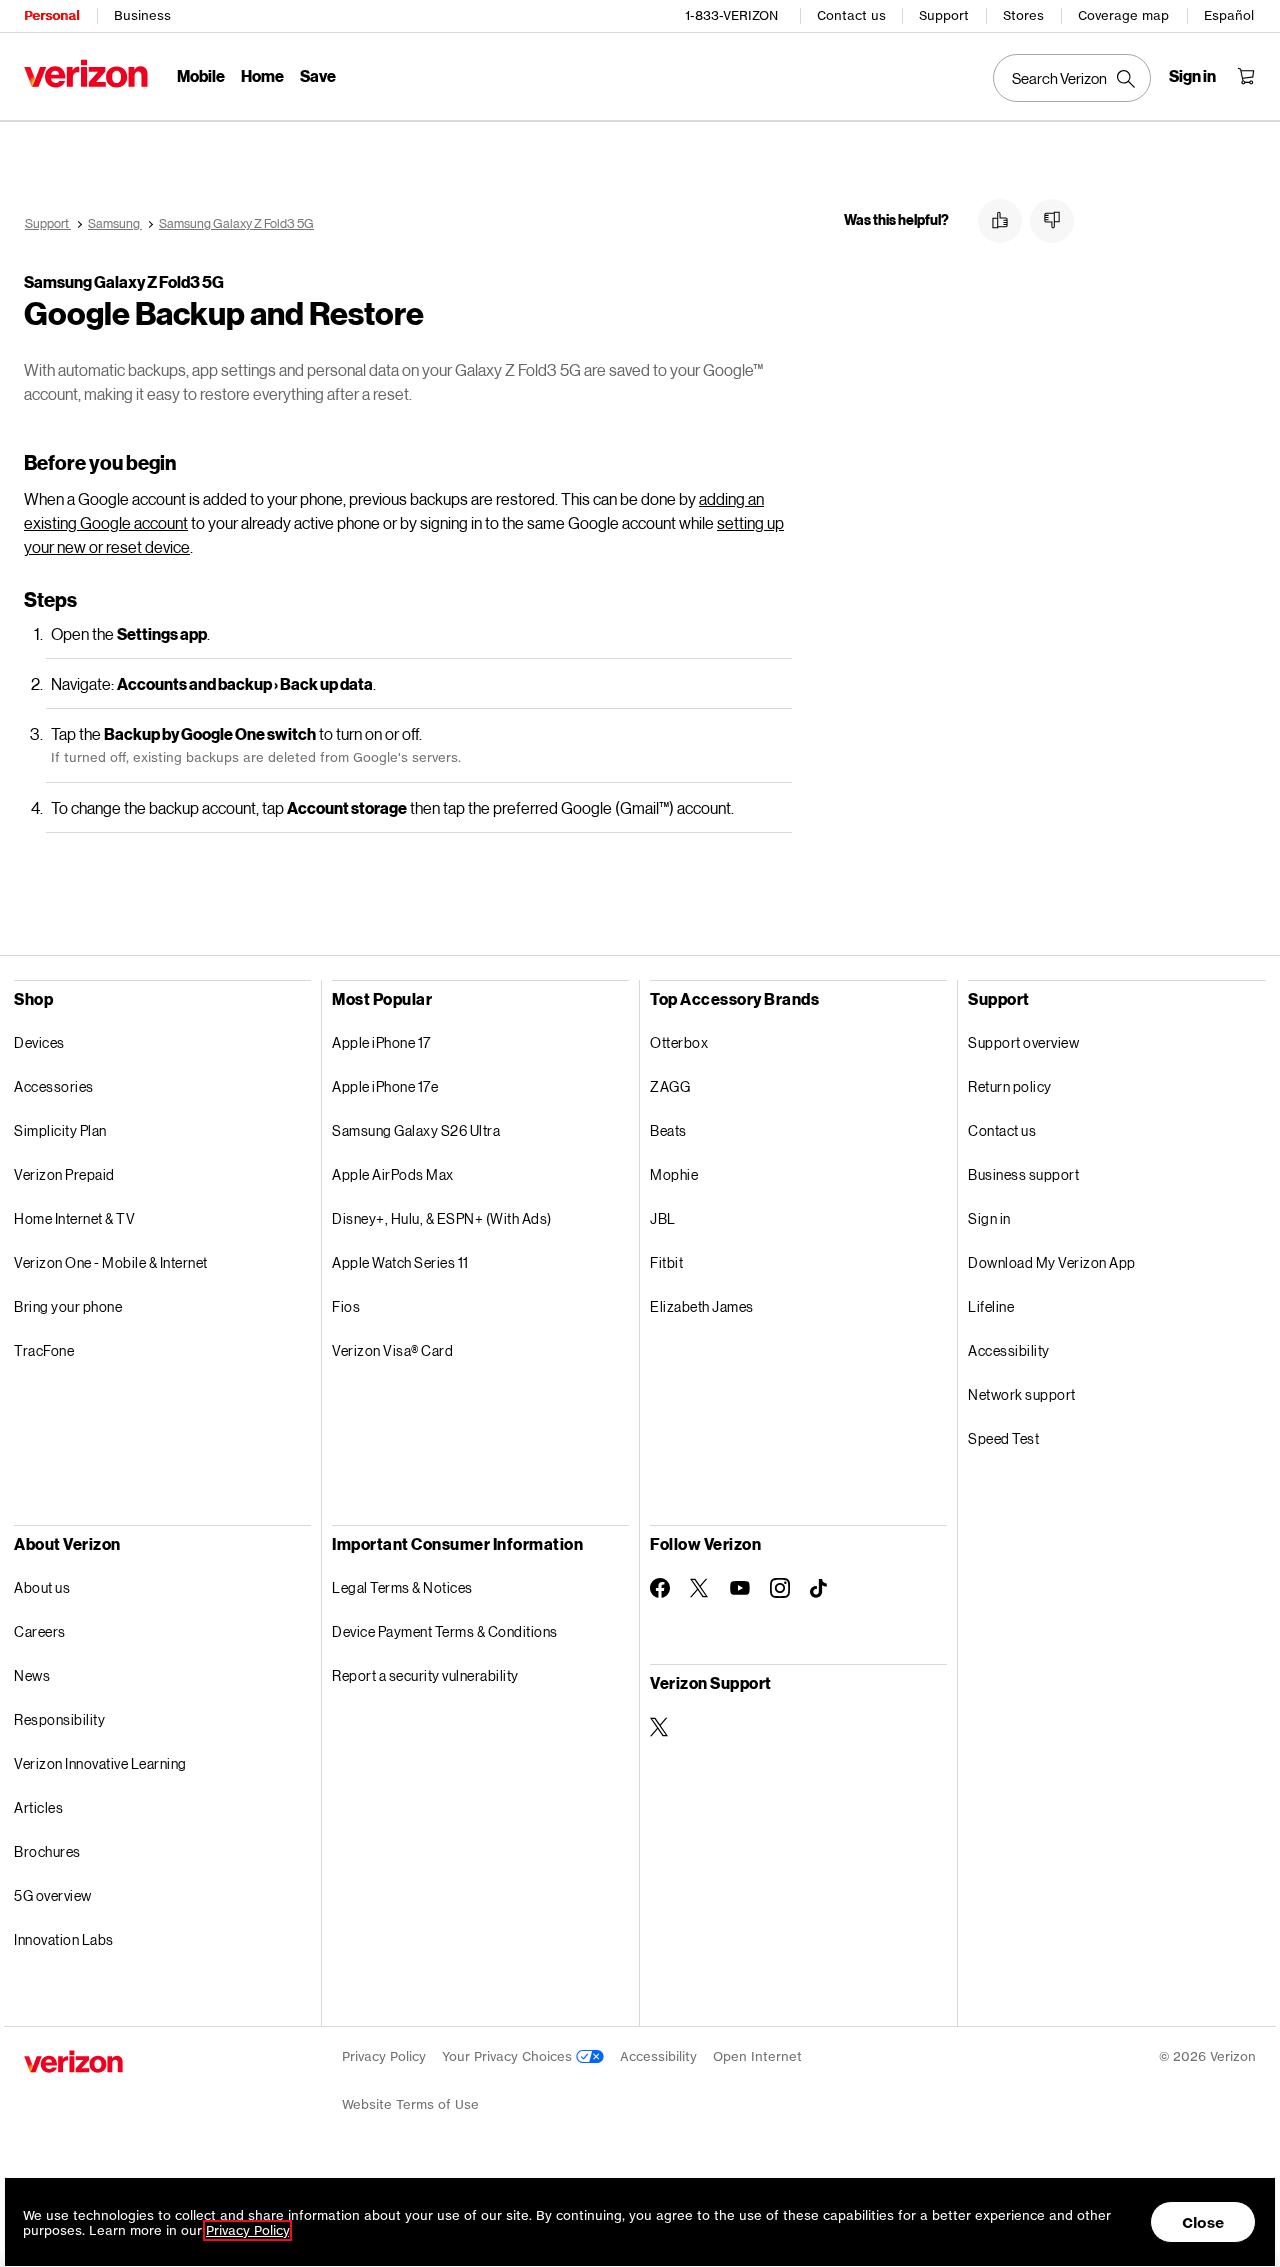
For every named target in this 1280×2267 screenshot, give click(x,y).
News (32, 1675)
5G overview (53, 1895)
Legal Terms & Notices (402, 1587)
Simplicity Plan (60, 1130)
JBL (663, 1218)
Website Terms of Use (410, 2104)
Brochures (47, 1851)
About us (42, 1587)
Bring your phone (68, 1306)
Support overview (1023, 1042)
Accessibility (1009, 1350)
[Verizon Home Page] (86, 73)
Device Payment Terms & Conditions (445, 1631)
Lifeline (991, 1306)
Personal (51, 15)
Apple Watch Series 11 (400, 1262)
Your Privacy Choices (509, 2056)
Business (142, 15)
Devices (39, 1042)
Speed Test (1003, 1438)
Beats (668, 1130)
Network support (1022, 1394)
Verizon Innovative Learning (100, 1763)
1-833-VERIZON (731, 15)
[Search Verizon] (1072, 78)
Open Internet (757, 2056)
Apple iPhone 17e (385, 1086)
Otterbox (679, 1042)
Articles (38, 1807)
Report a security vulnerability (425, 1675)
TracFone (44, 1350)
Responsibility (59, 1719)
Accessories (54, 1086)
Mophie (674, 1174)
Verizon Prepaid (64, 1174)
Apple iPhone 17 (381, 1042)
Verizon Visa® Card (392, 1350)
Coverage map (1123, 15)
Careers (40, 1631)
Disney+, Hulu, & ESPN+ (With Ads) (442, 1218)
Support (944, 15)
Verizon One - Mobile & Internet (111, 1262)
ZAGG (670, 1086)
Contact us (851, 15)
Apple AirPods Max (393, 1174)
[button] (1000, 221)
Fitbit (666, 1262)
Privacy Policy (384, 2056)
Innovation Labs (64, 1939)
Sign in (989, 1218)
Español (1229, 15)
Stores (1023, 15)
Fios (346, 1306)
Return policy (1010, 1086)
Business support (1023, 1174)
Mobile (201, 75)
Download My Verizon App (1052, 1262)
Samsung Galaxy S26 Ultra (416, 1130)
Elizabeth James (702, 1306)
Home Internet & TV (74, 1218)
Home (262, 75)
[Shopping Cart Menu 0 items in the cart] (1246, 76)
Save (318, 75)
